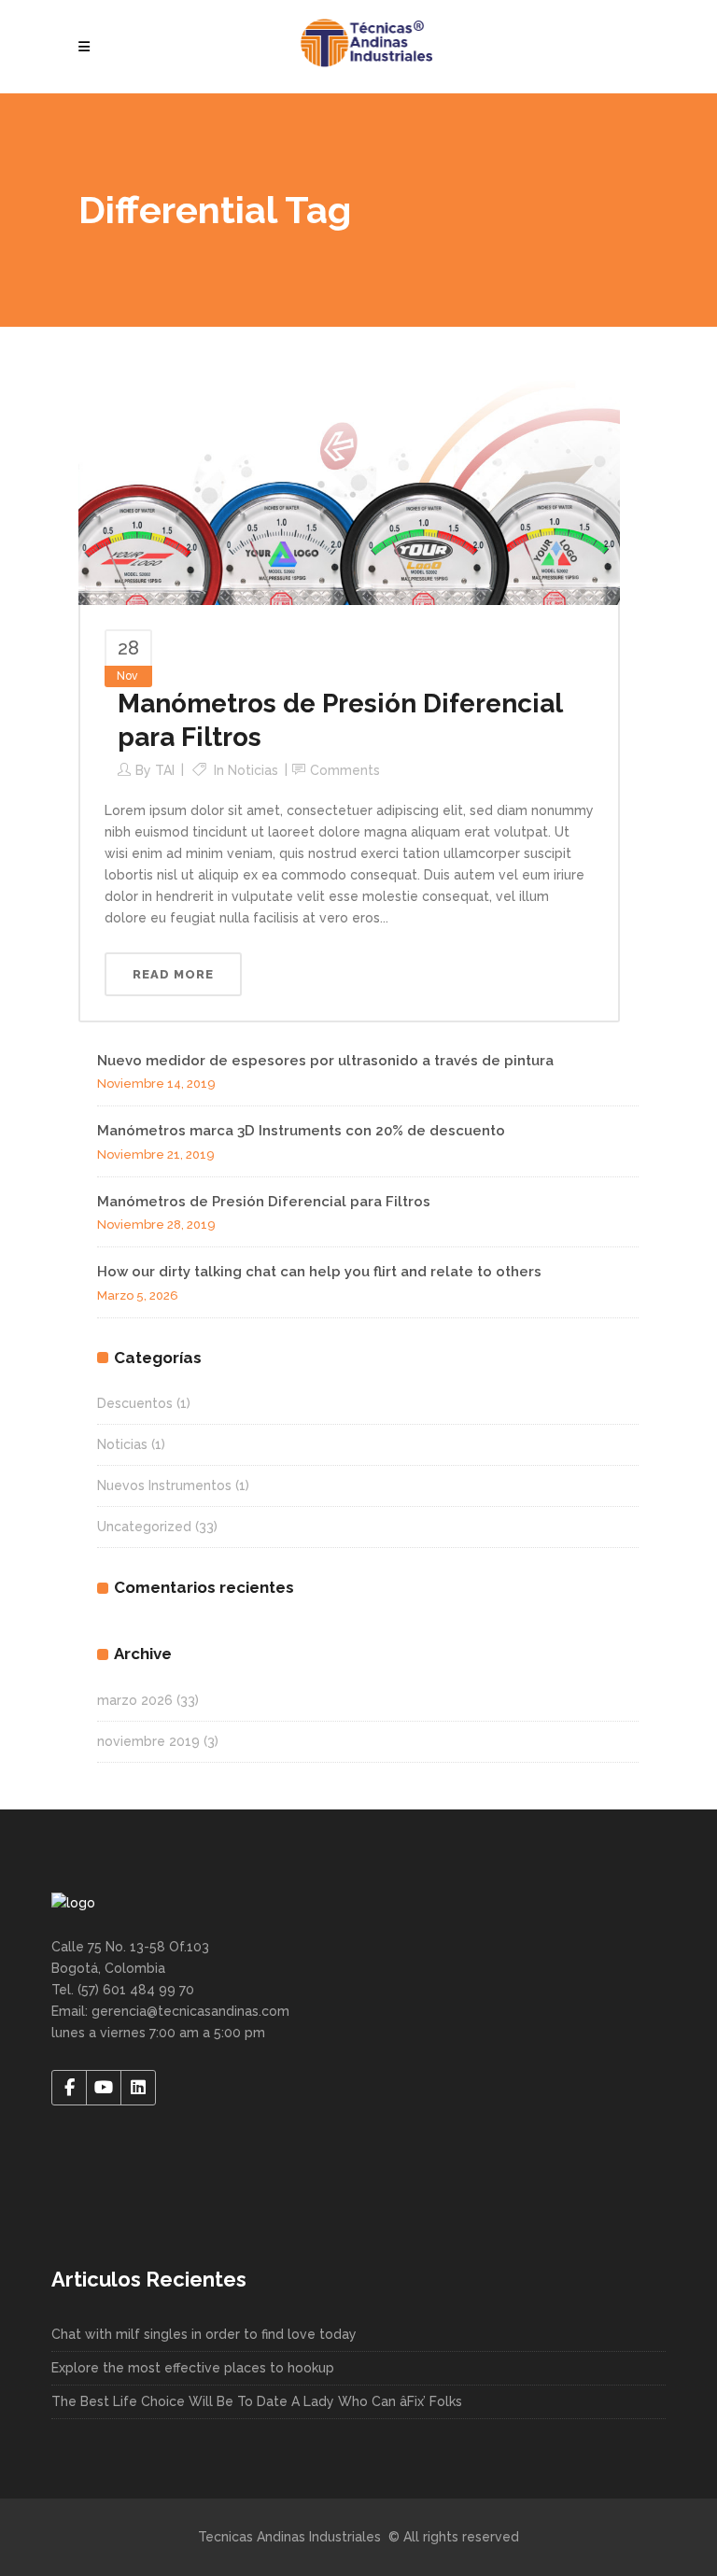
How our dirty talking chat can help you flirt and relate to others (319, 1272)
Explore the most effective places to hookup (193, 2368)
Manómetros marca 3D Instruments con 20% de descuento (301, 1131)
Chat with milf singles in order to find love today (204, 2334)
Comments (345, 770)
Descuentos (135, 1403)
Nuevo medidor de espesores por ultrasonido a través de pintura (325, 1061)
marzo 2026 (135, 1700)
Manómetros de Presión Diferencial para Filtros (264, 1202)
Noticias (253, 770)
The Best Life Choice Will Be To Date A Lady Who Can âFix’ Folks (257, 2401)
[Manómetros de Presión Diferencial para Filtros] (349, 486)
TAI (165, 770)
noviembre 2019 (148, 1741)
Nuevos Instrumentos (164, 1485)
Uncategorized (144, 1527)
